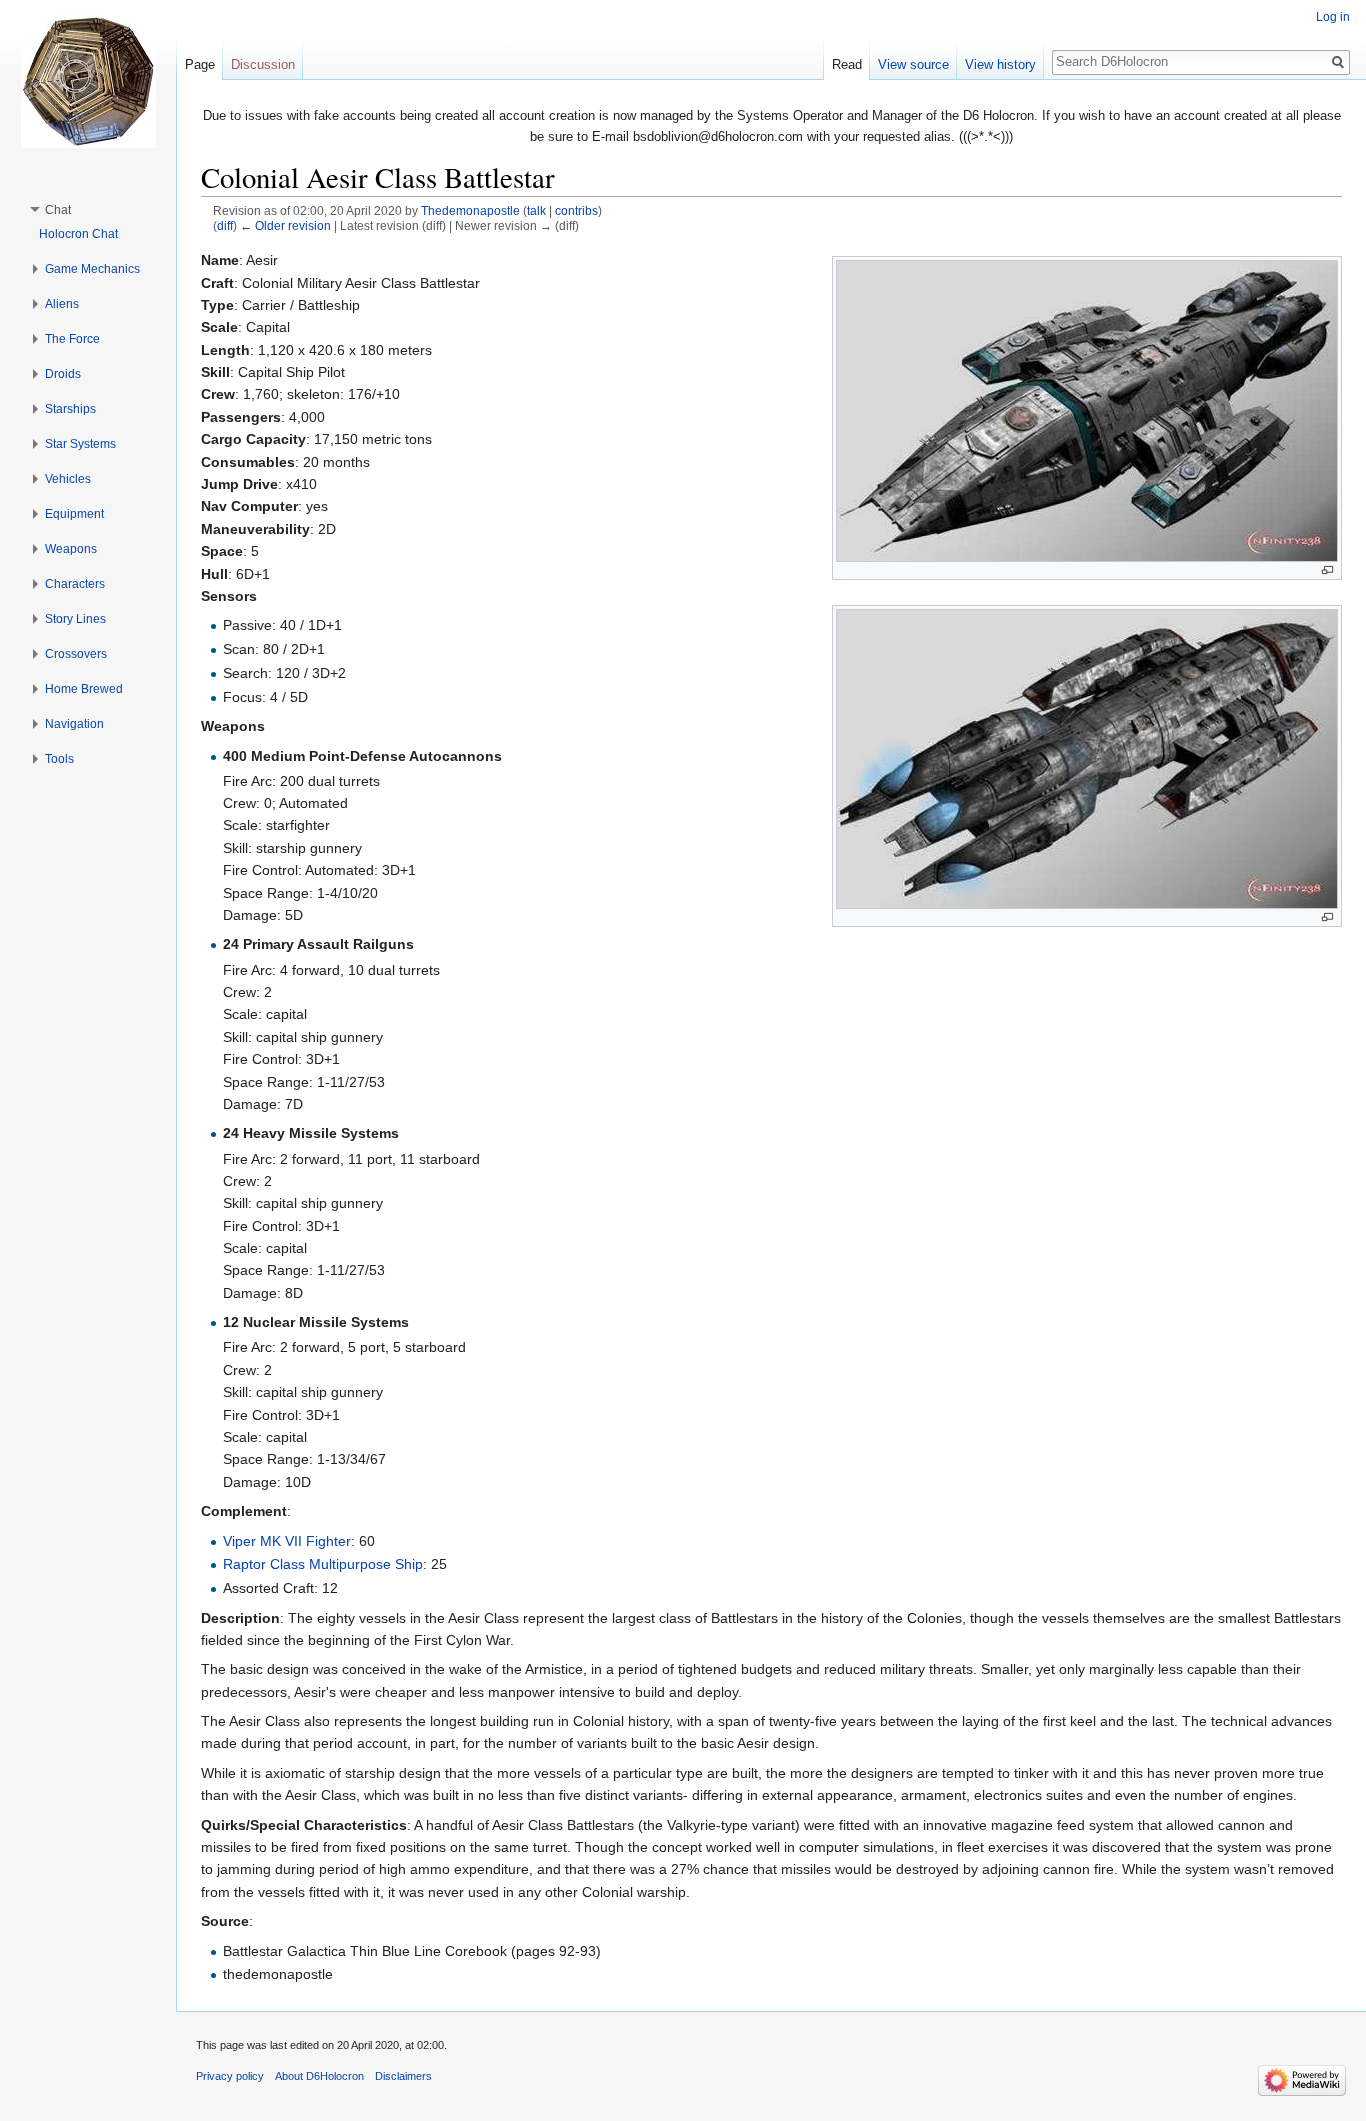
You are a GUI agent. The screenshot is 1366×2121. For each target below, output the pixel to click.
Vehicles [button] (68, 479)
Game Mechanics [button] (92, 269)
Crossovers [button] (76, 654)
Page (200, 64)
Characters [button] (75, 584)
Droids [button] (63, 374)
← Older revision (285, 225)
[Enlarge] (1327, 570)
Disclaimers (403, 2076)
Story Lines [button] (75, 619)
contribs (576, 210)
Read (847, 64)
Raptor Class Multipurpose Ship (323, 1564)
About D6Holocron (319, 2076)
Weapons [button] (71, 549)
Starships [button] (70, 409)
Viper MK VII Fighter (287, 1541)
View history (1000, 64)
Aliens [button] (62, 304)
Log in (1333, 17)
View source (913, 64)
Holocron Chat (78, 234)
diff (225, 225)
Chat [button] (58, 210)
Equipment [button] (74, 514)
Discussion (263, 64)
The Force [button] (72, 339)
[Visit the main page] (88, 80)
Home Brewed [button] (84, 689)
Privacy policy (230, 2076)
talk (536, 210)
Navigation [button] (74, 724)
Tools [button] (59, 759)
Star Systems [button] (80, 444)
